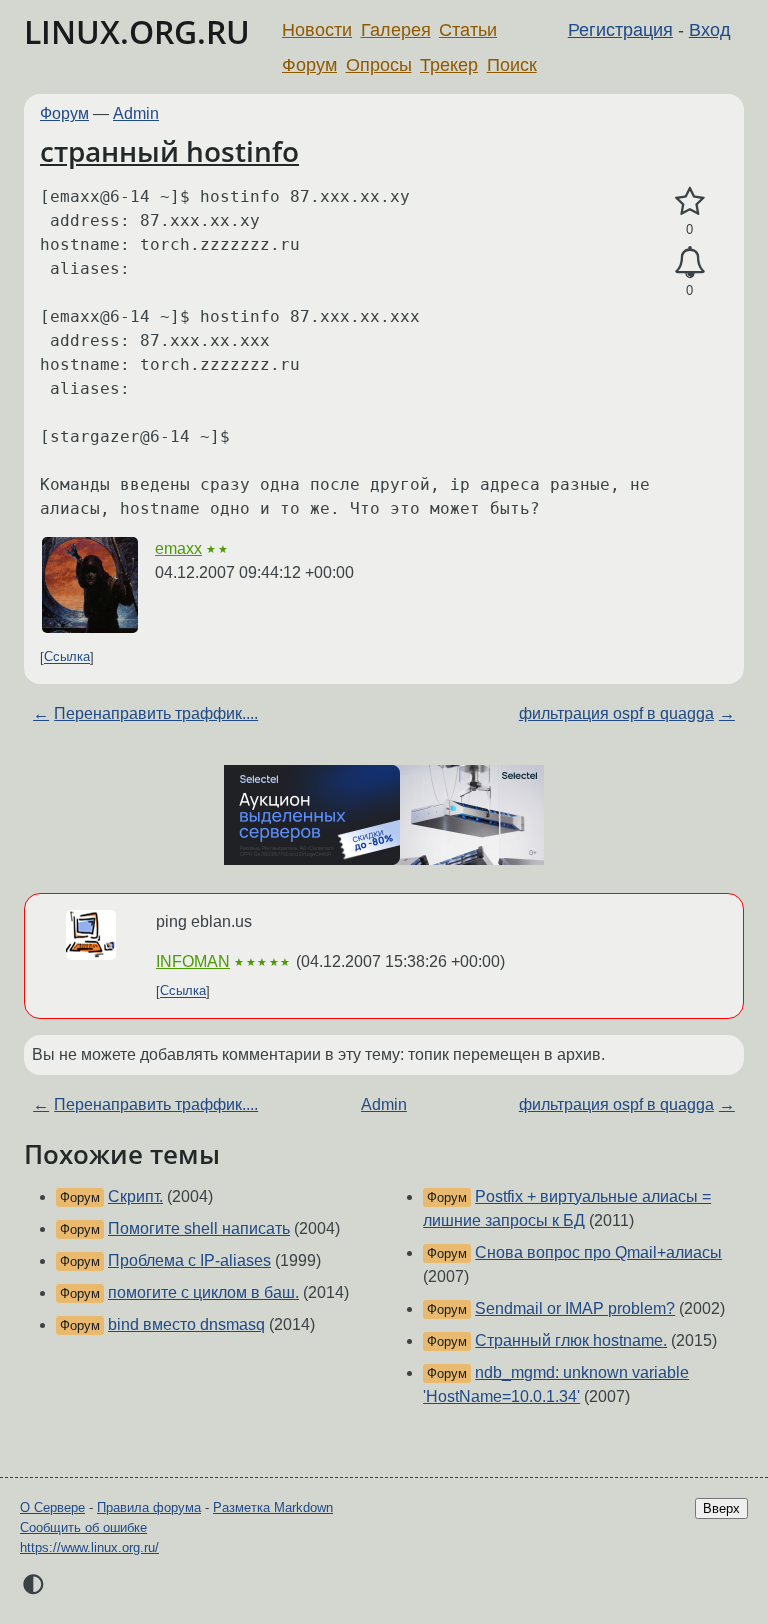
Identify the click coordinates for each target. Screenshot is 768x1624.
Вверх (721, 1508)
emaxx (178, 548)
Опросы (379, 65)
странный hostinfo (169, 151)
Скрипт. (135, 1196)
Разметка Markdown (273, 1507)
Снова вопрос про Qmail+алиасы (598, 1252)
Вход (710, 30)
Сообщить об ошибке (83, 1527)
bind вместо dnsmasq (186, 1324)
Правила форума (149, 1507)
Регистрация (620, 30)
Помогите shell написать (199, 1228)
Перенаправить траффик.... (156, 713)
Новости (317, 30)
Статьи (468, 30)
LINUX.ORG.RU (137, 31)
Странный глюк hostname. (571, 1340)
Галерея (396, 30)
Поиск (512, 65)
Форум (309, 65)
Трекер (449, 65)
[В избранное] (689, 202)
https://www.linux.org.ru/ (89, 1547)
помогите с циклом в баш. (203, 1292)
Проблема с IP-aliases (189, 1260)
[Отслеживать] (689, 263)
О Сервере (52, 1507)
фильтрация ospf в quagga (616, 713)
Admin (136, 113)
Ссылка (67, 657)
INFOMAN (193, 961)
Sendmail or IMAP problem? (575, 1308)
